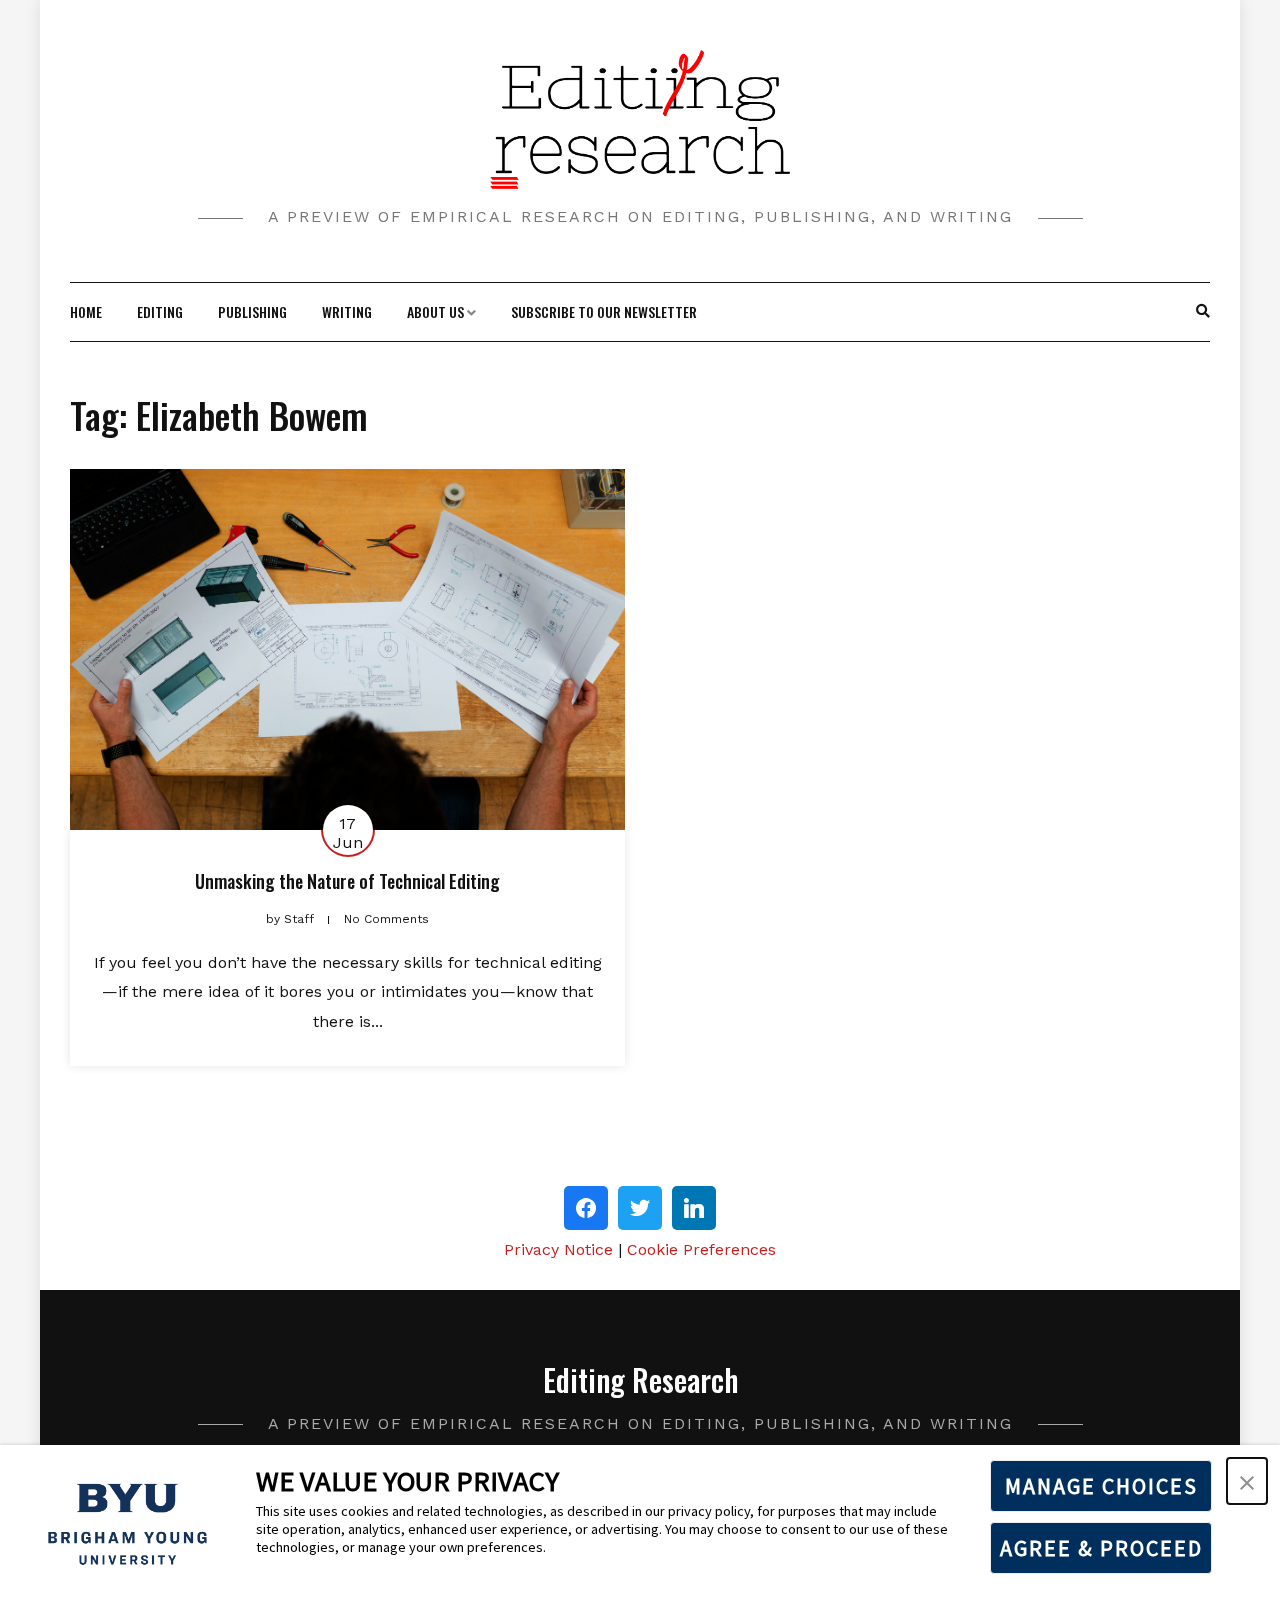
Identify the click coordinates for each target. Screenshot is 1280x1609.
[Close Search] (1192, 312)
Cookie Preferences (701, 1249)
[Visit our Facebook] (586, 1208)
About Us (435, 311)
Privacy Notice (558, 1249)
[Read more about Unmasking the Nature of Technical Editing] (347, 649)
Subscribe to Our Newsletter (604, 311)
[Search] (1203, 312)
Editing (160, 311)
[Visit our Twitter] (640, 1208)
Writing (347, 311)
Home (86, 311)
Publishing (252, 311)
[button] (1247, 1481)
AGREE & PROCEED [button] (1101, 1548)
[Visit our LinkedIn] (694, 1208)
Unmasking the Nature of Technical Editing (347, 881)
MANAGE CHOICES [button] (1101, 1486)
